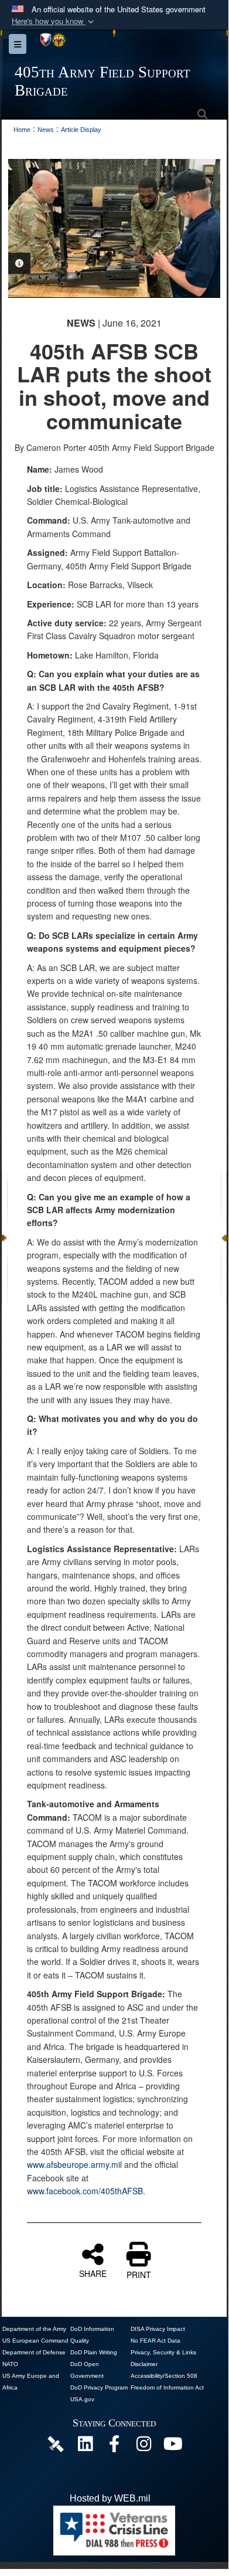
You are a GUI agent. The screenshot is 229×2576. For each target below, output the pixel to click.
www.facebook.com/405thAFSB (85, 2191)
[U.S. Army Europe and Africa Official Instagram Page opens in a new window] (143, 2447)
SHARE (93, 2273)
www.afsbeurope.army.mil (74, 2164)
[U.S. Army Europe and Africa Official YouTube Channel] (173, 2447)
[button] (54, 21)
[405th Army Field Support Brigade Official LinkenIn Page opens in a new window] (85, 2447)
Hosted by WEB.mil (110, 2498)
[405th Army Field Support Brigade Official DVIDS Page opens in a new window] (56, 2444)
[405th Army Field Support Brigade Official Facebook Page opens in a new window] (114, 2447)
